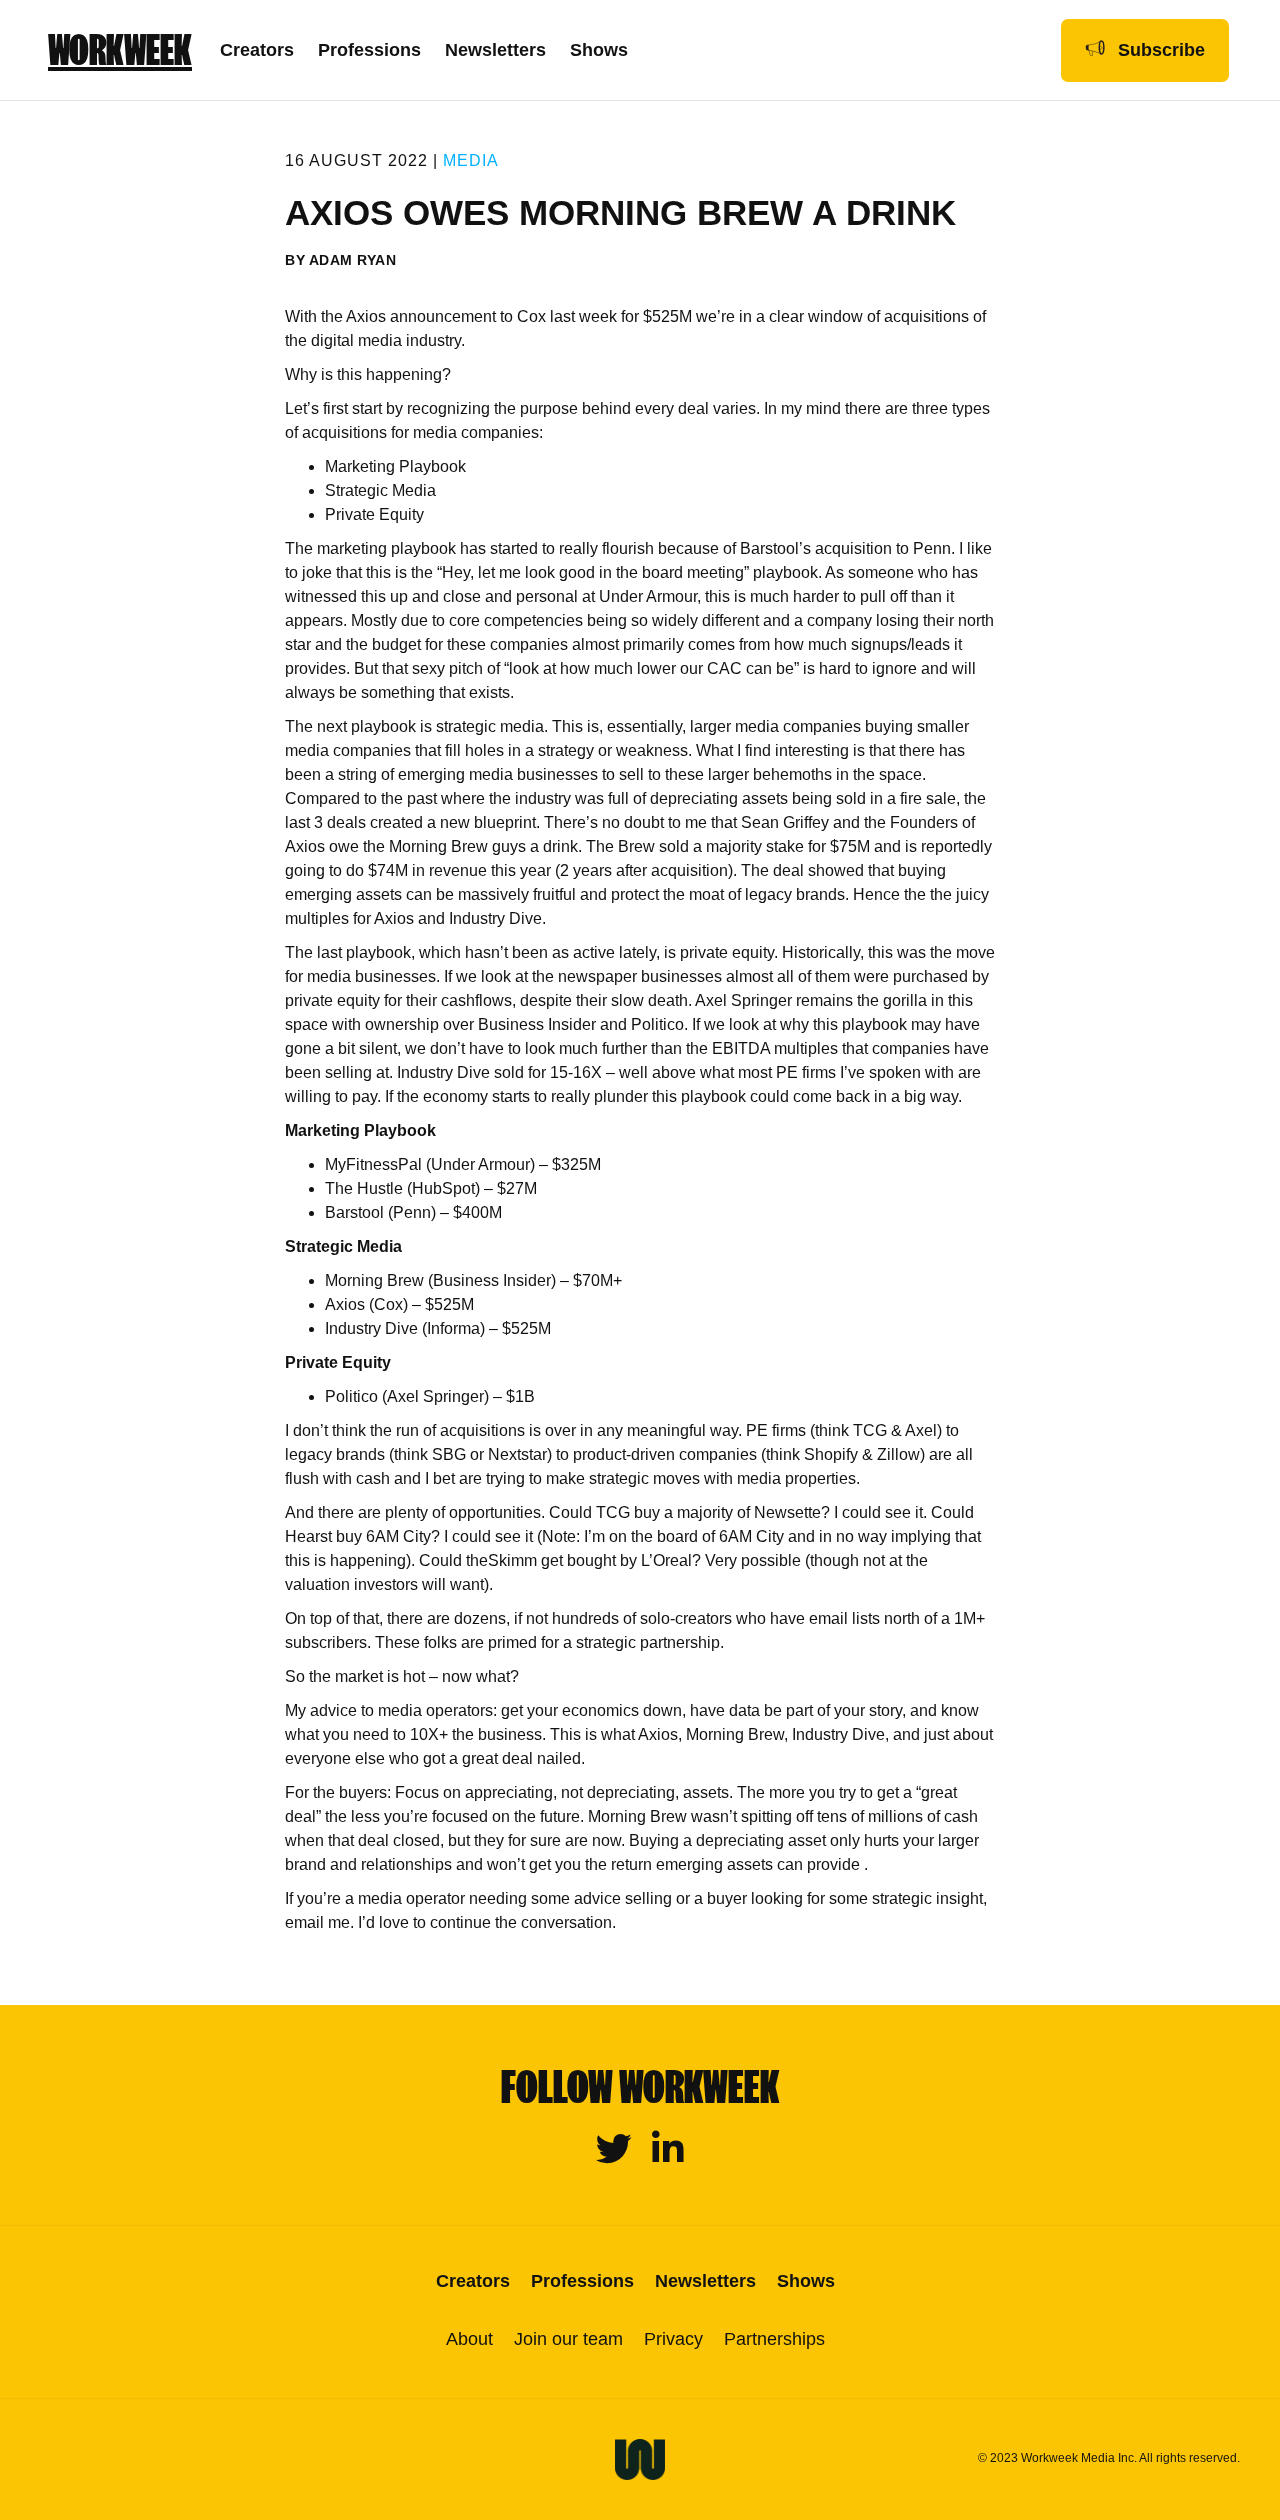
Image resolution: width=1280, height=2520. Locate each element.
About (469, 2339)
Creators (257, 50)
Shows (599, 50)
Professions (369, 50)
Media (471, 160)
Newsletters (495, 50)
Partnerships (774, 2339)
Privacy (673, 2339)
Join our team (568, 2339)
